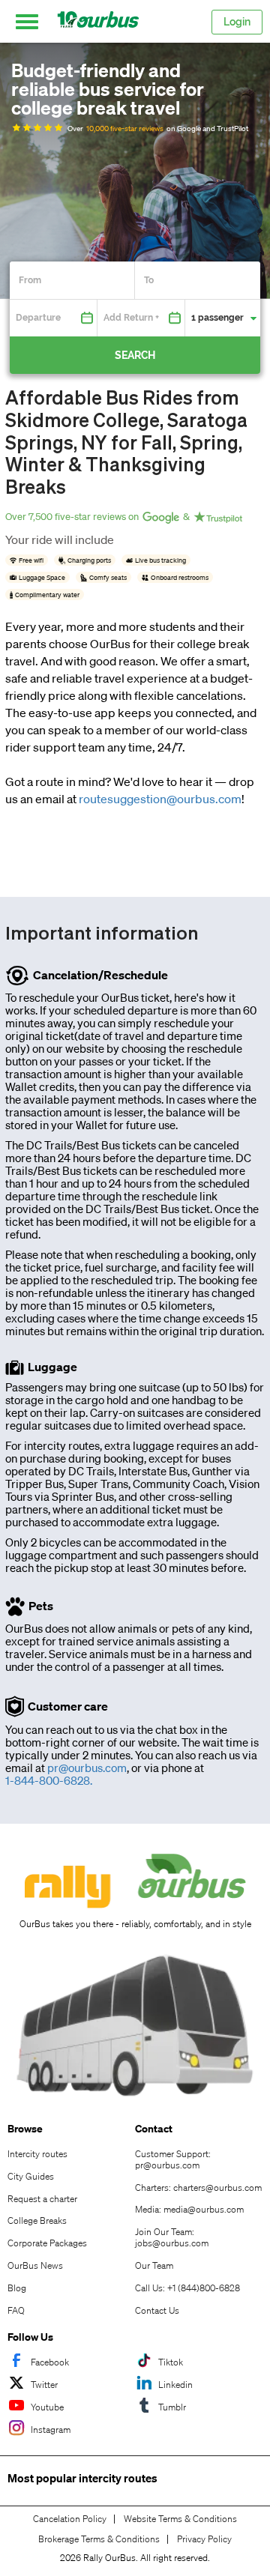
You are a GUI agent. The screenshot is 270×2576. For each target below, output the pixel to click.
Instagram (51, 2430)
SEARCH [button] (135, 355)
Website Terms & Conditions (180, 2519)
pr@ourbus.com (87, 1768)
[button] (27, 22)
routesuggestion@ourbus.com (160, 799)
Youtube (47, 2407)
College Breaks (37, 2220)
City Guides (31, 2176)
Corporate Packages (47, 2243)
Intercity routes (37, 2154)
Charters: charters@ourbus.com (198, 2188)
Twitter (44, 2385)
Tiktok (171, 2362)
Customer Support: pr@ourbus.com (173, 2159)
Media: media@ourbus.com (189, 2209)
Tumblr (172, 2407)
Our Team (154, 2265)
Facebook (50, 2362)
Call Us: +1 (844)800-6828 (187, 2288)
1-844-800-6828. (49, 1781)
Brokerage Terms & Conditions (99, 2539)
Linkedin (175, 2385)
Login (237, 22)
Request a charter (42, 2199)
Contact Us (157, 2310)
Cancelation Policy (70, 2519)
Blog (17, 2288)
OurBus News (35, 2265)
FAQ (16, 2310)
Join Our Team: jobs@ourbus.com (172, 2237)
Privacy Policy (204, 2539)
